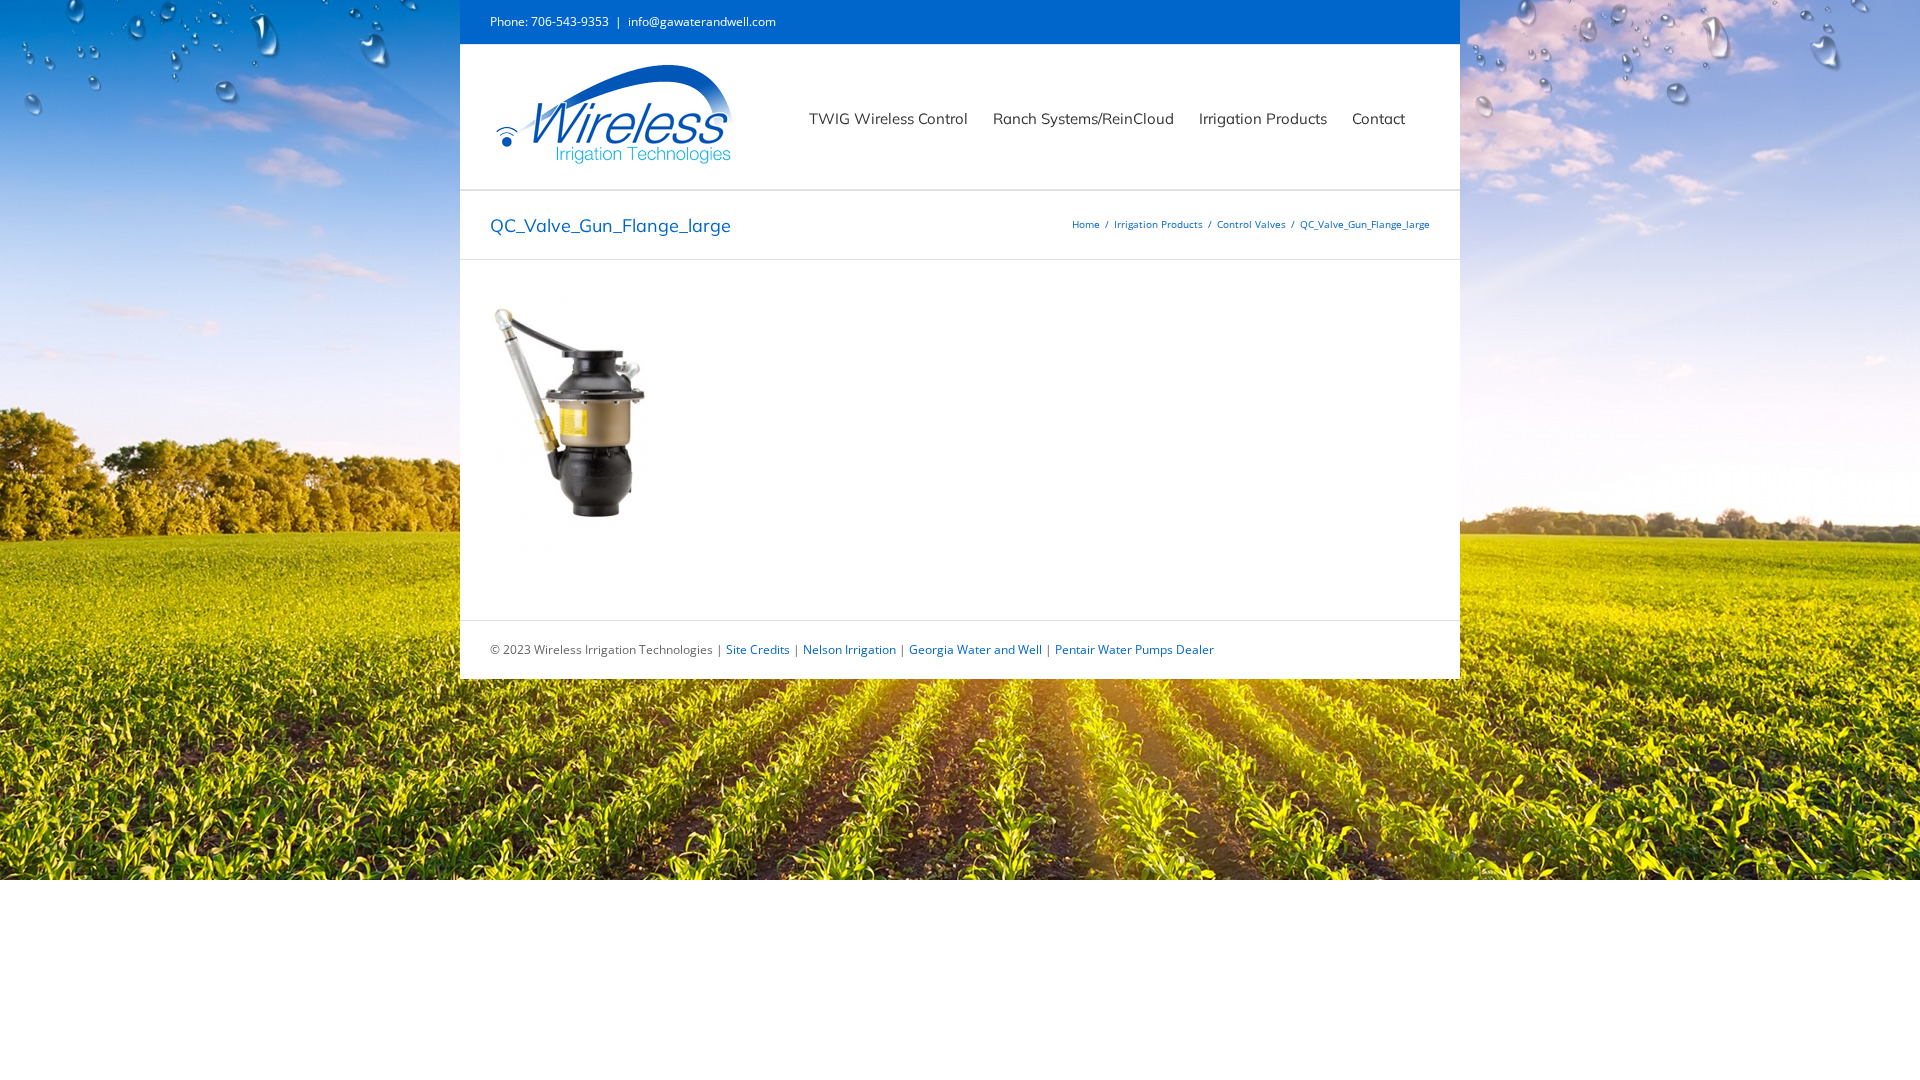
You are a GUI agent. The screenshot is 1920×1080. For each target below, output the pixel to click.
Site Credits (758, 649)
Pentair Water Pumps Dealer (1134, 649)
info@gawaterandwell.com (702, 21)
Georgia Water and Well (975, 649)
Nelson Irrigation (849, 649)
